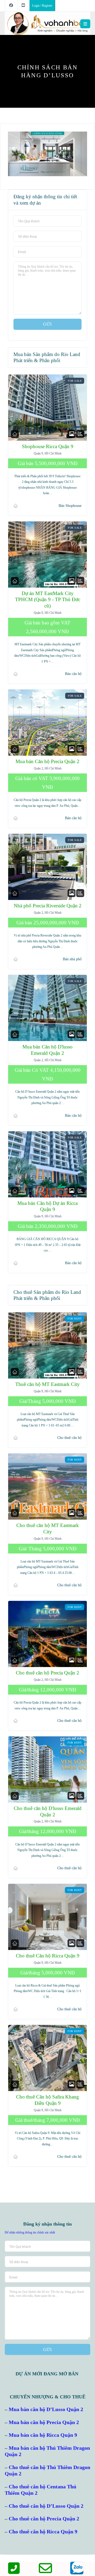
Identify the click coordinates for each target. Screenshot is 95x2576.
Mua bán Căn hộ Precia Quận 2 (47, 761)
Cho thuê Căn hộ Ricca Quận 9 (48, 1956)
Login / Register (42, 6)
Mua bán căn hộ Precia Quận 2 (44, 2422)
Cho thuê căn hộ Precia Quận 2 (47, 1673)
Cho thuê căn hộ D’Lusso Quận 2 (46, 2506)
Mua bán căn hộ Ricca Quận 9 (43, 2435)
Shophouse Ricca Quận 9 (48, 446)
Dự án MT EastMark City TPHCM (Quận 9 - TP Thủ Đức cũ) (48, 599)
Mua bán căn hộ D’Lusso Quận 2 (46, 2409)
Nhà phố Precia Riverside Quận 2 (48, 906)
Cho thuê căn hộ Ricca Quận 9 (43, 2532)
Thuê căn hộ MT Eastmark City (47, 1384)
